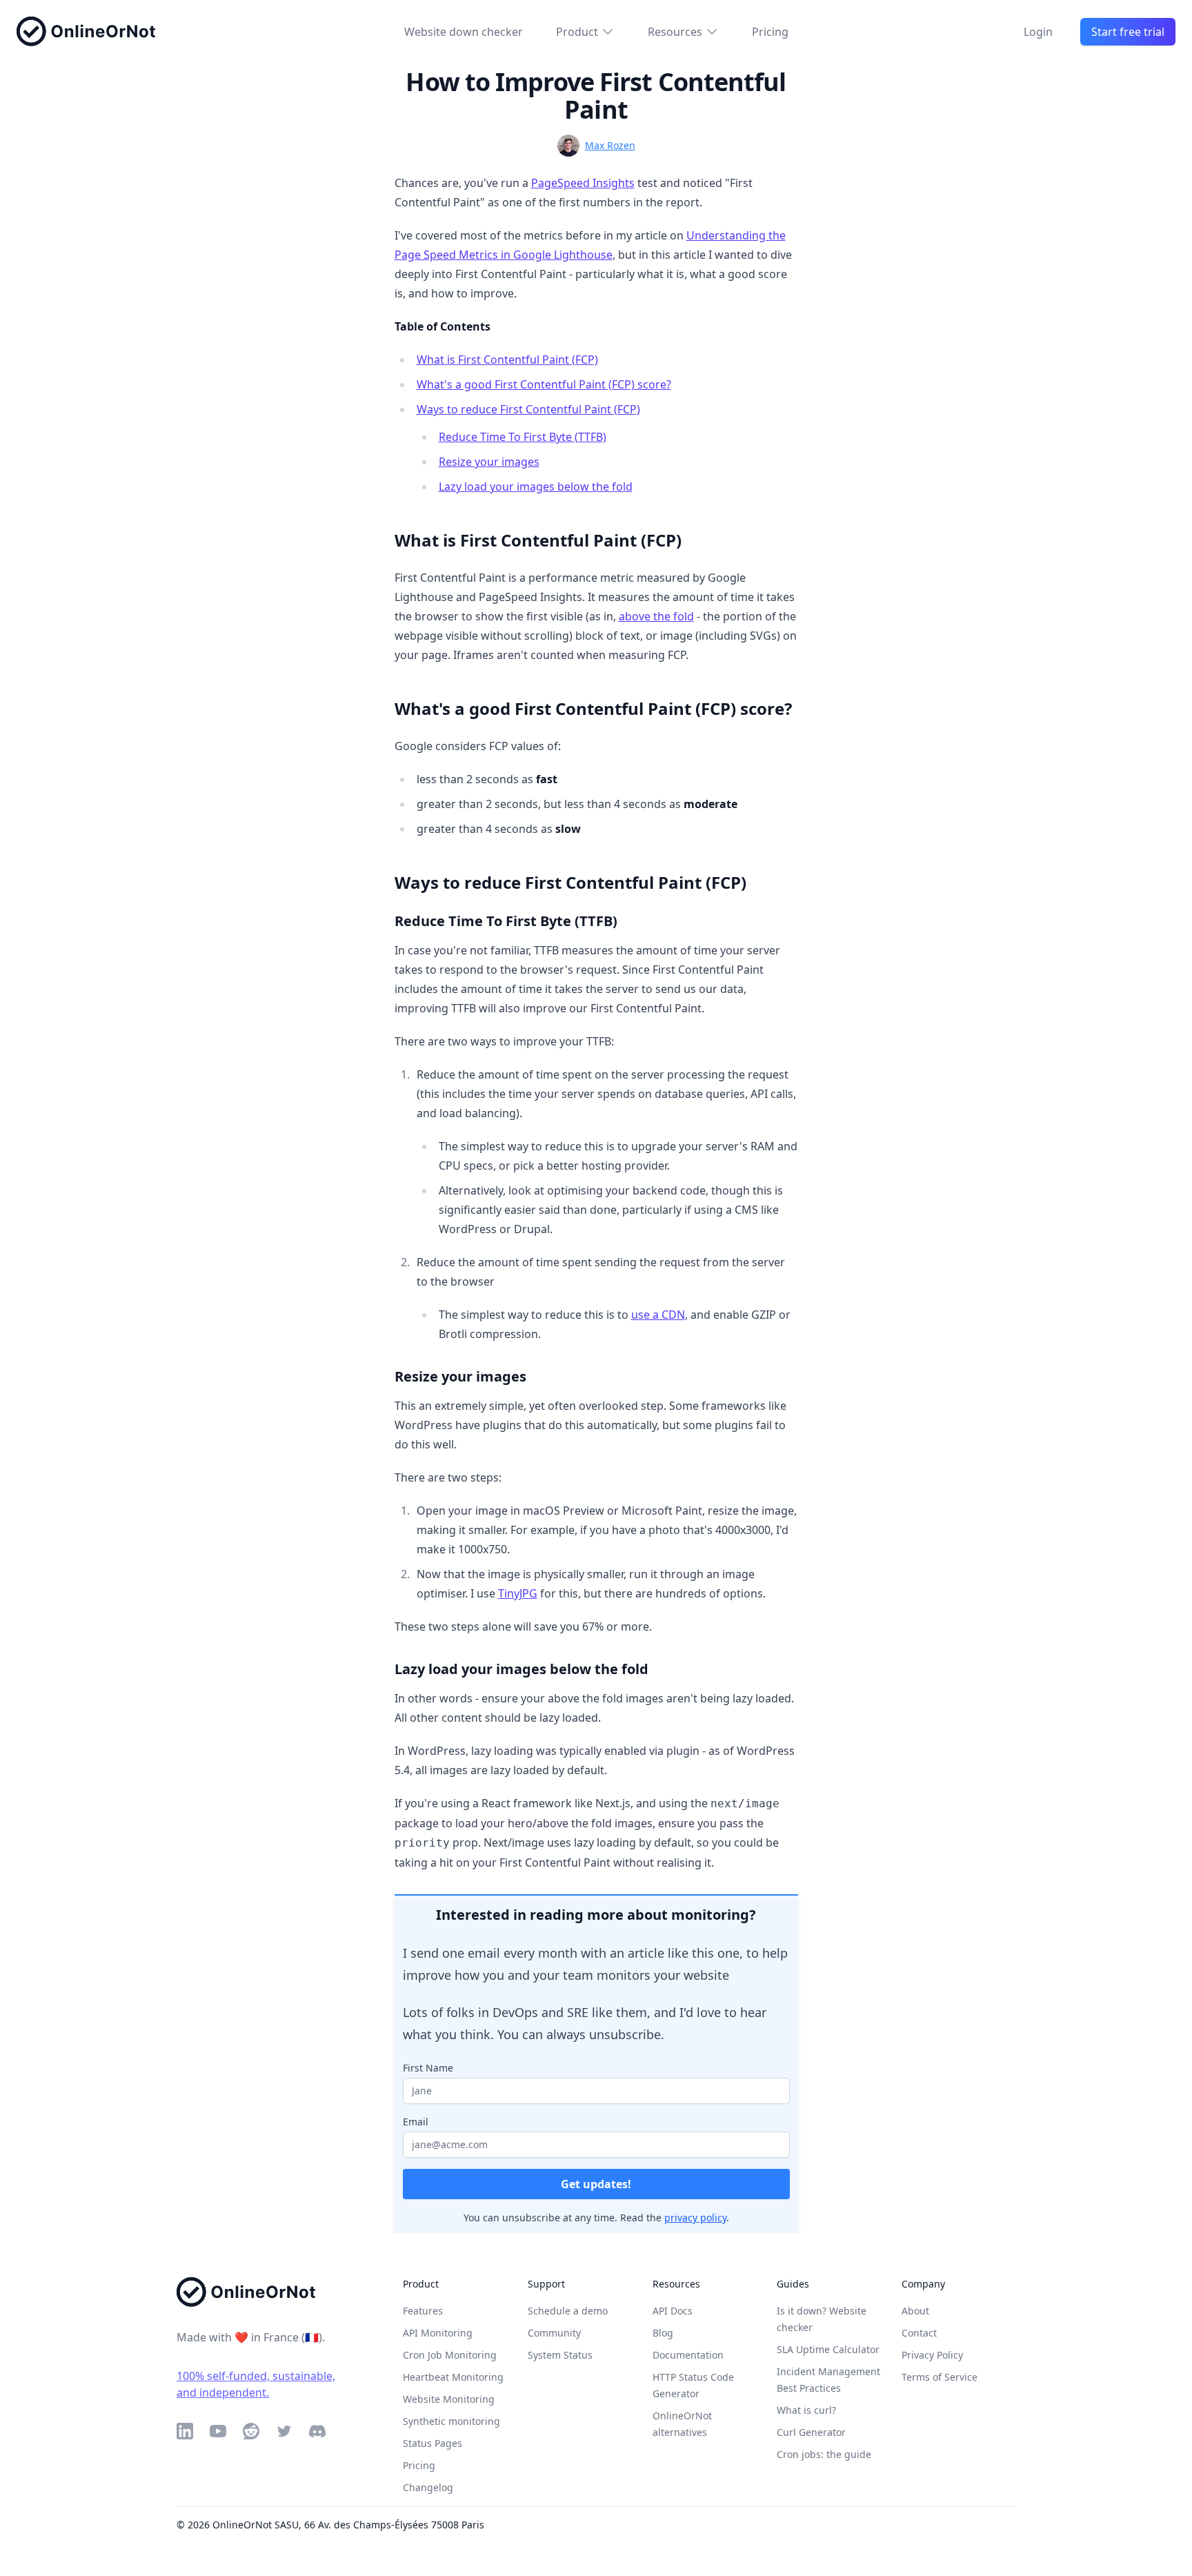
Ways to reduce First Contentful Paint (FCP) (528, 409)
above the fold (656, 616)
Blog (663, 2333)
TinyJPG (518, 1593)
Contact (919, 2333)
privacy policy (695, 2218)
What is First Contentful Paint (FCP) (507, 360)
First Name (428, 2068)
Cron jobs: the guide (824, 2454)
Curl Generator (811, 2432)
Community (554, 2333)
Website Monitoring (449, 2399)
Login (1038, 32)
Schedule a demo (568, 2311)
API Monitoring (438, 2333)
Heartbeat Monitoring (453, 2377)
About (915, 2311)
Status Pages (433, 2443)
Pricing (770, 32)
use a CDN (658, 1315)
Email (416, 2122)
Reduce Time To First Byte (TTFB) (523, 437)
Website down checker (464, 32)
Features (423, 2311)
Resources (675, 32)
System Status (560, 2355)
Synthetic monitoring (451, 2421)
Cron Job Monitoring (450, 2355)
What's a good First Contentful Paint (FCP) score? (544, 384)
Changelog (428, 2487)
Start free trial (1128, 32)
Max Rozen (610, 145)
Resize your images (489, 462)
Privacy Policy (932, 2355)
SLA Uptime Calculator (828, 2349)
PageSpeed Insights (583, 183)
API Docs (673, 2311)
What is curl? (806, 2410)
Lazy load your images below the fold (536, 486)
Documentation (688, 2355)
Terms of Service (940, 2377)
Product (577, 32)
